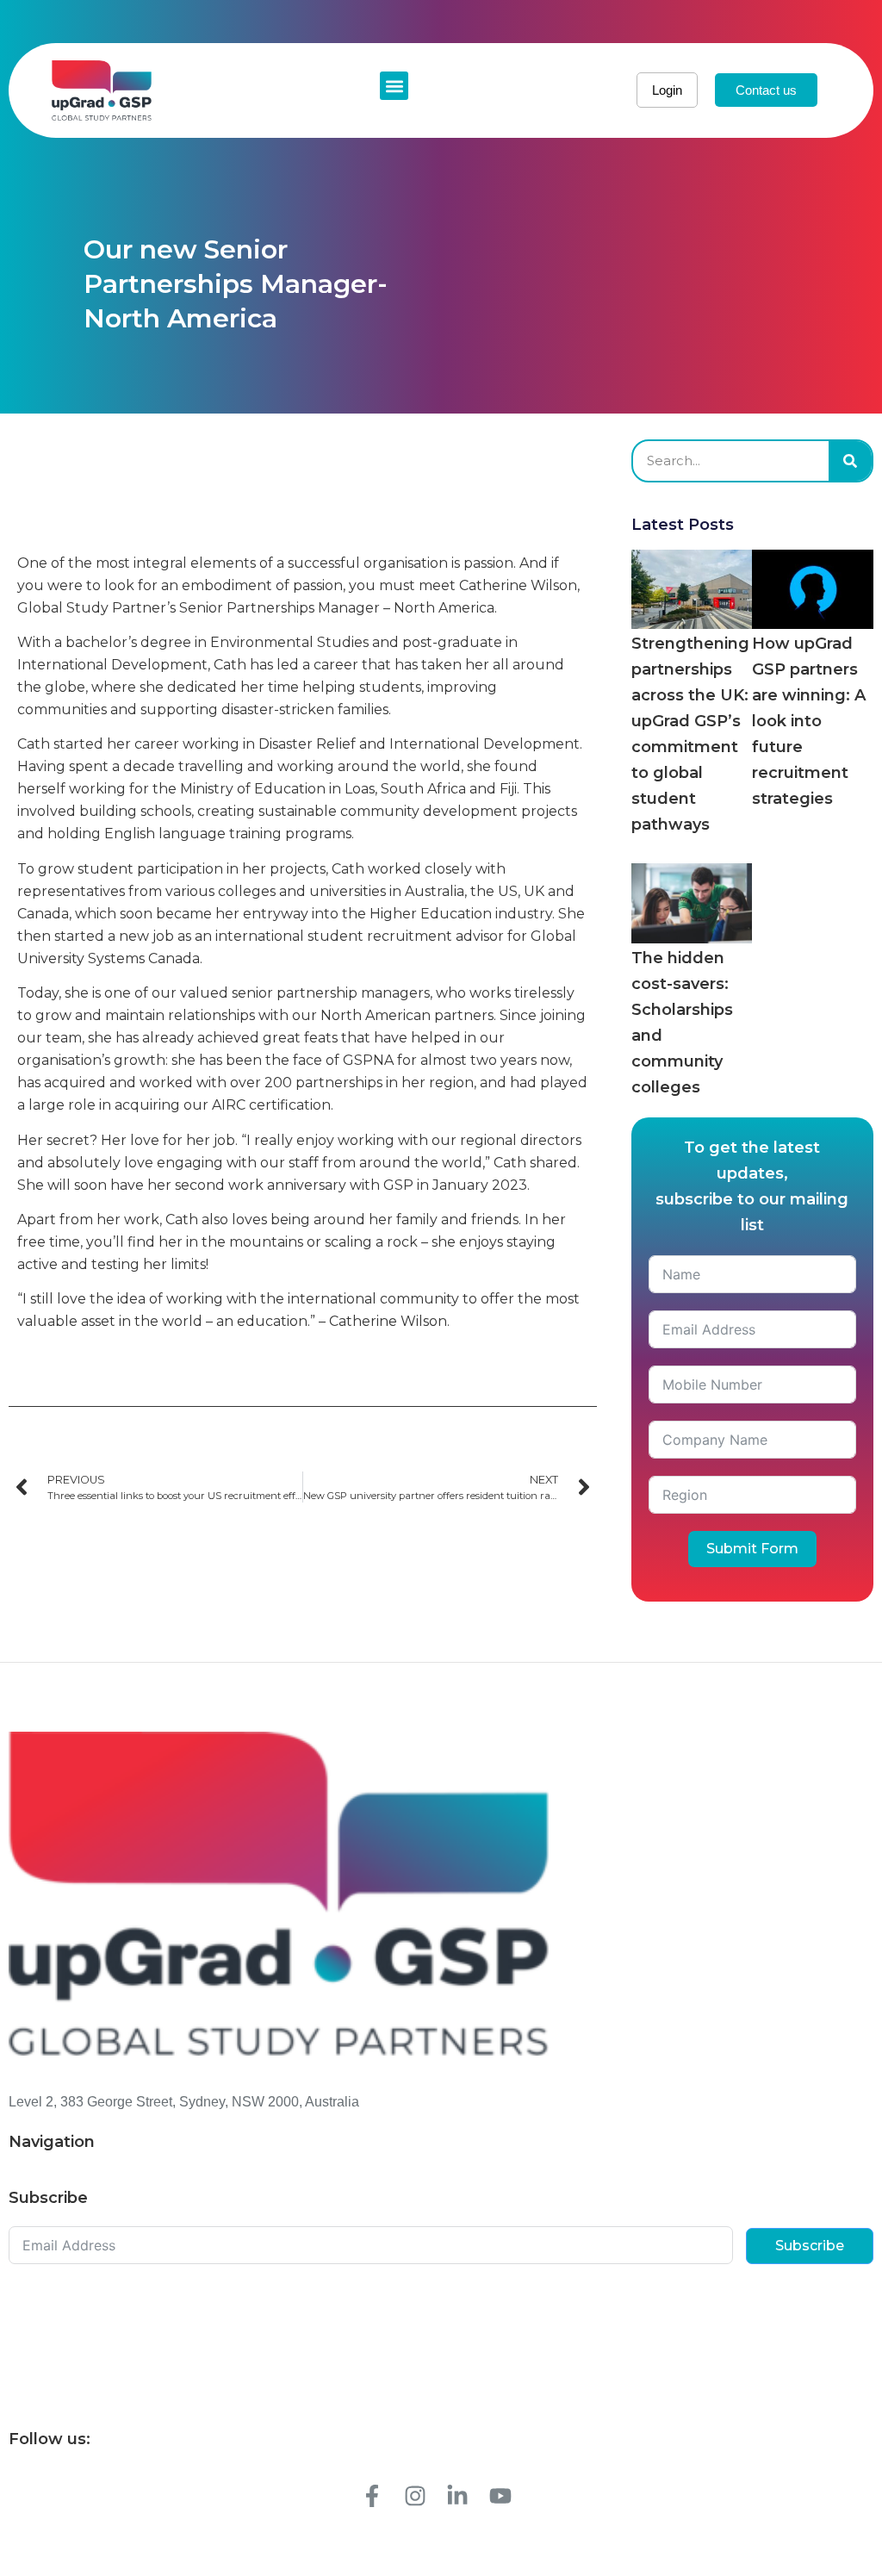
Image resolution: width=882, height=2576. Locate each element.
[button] (394, 86)
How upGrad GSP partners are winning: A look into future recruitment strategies (809, 721)
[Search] (850, 461)
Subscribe (810, 2246)
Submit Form (752, 1549)
